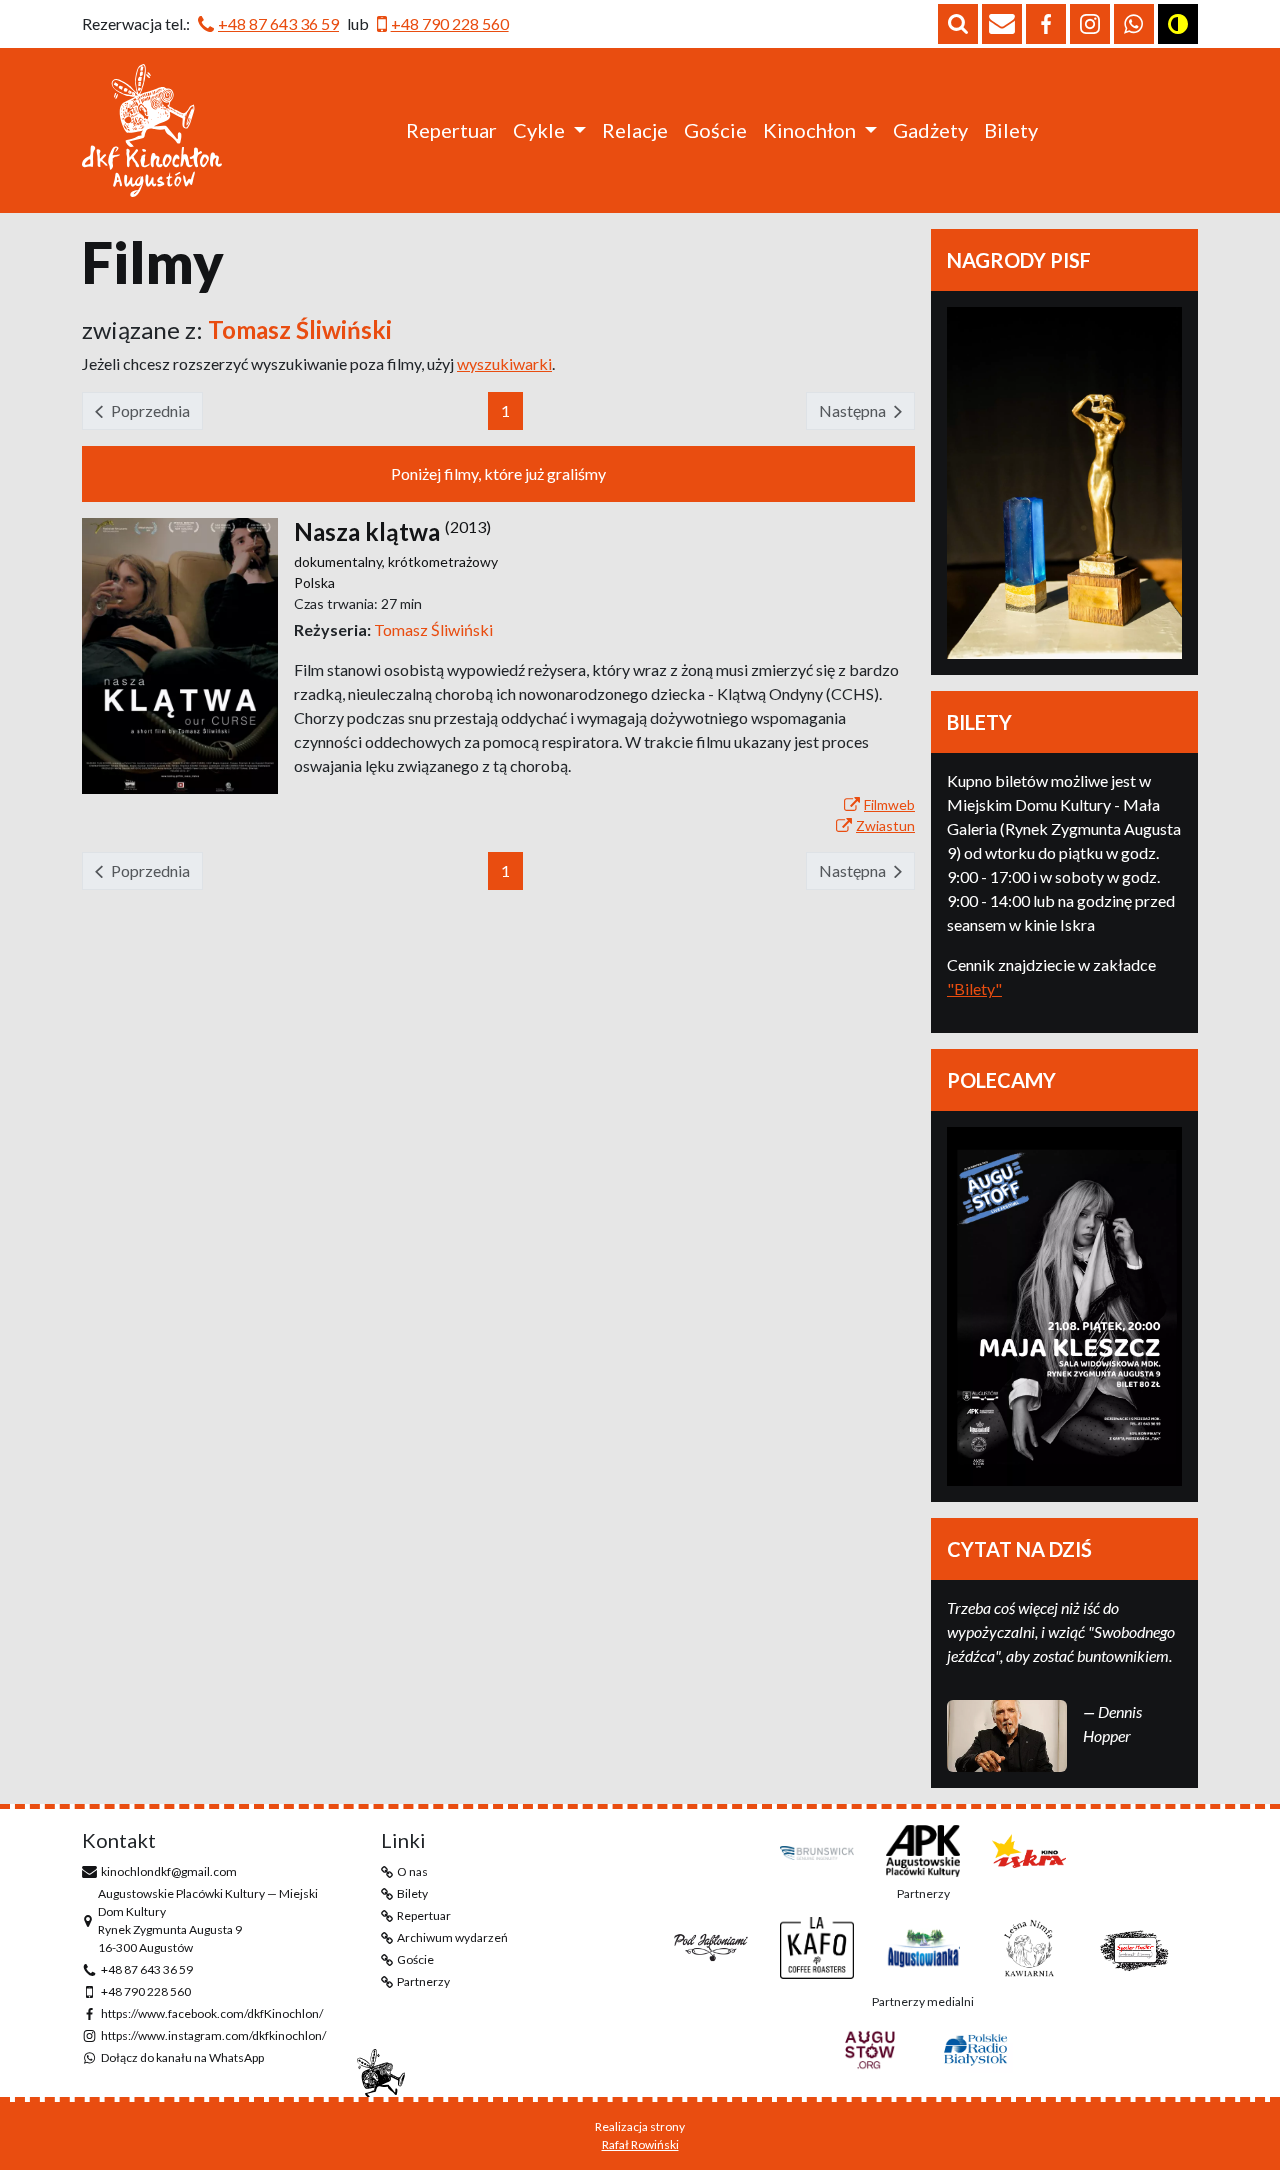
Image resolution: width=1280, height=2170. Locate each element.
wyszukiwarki (504, 363)
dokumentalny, (341, 561)
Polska (314, 582)
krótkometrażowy (443, 561)
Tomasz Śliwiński (433, 629)
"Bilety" (974, 988)
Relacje (635, 130)
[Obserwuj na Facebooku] (1046, 24)
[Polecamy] (1064, 1306)
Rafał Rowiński (640, 2144)
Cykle (539, 130)
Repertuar (451, 130)
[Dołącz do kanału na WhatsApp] (1134, 24)
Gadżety (930, 130)
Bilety (1011, 130)
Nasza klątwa (367, 531)
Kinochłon (809, 130)
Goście (715, 130)
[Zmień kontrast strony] (1178, 24)
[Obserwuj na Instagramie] (1090, 24)
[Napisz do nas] (1002, 24)
